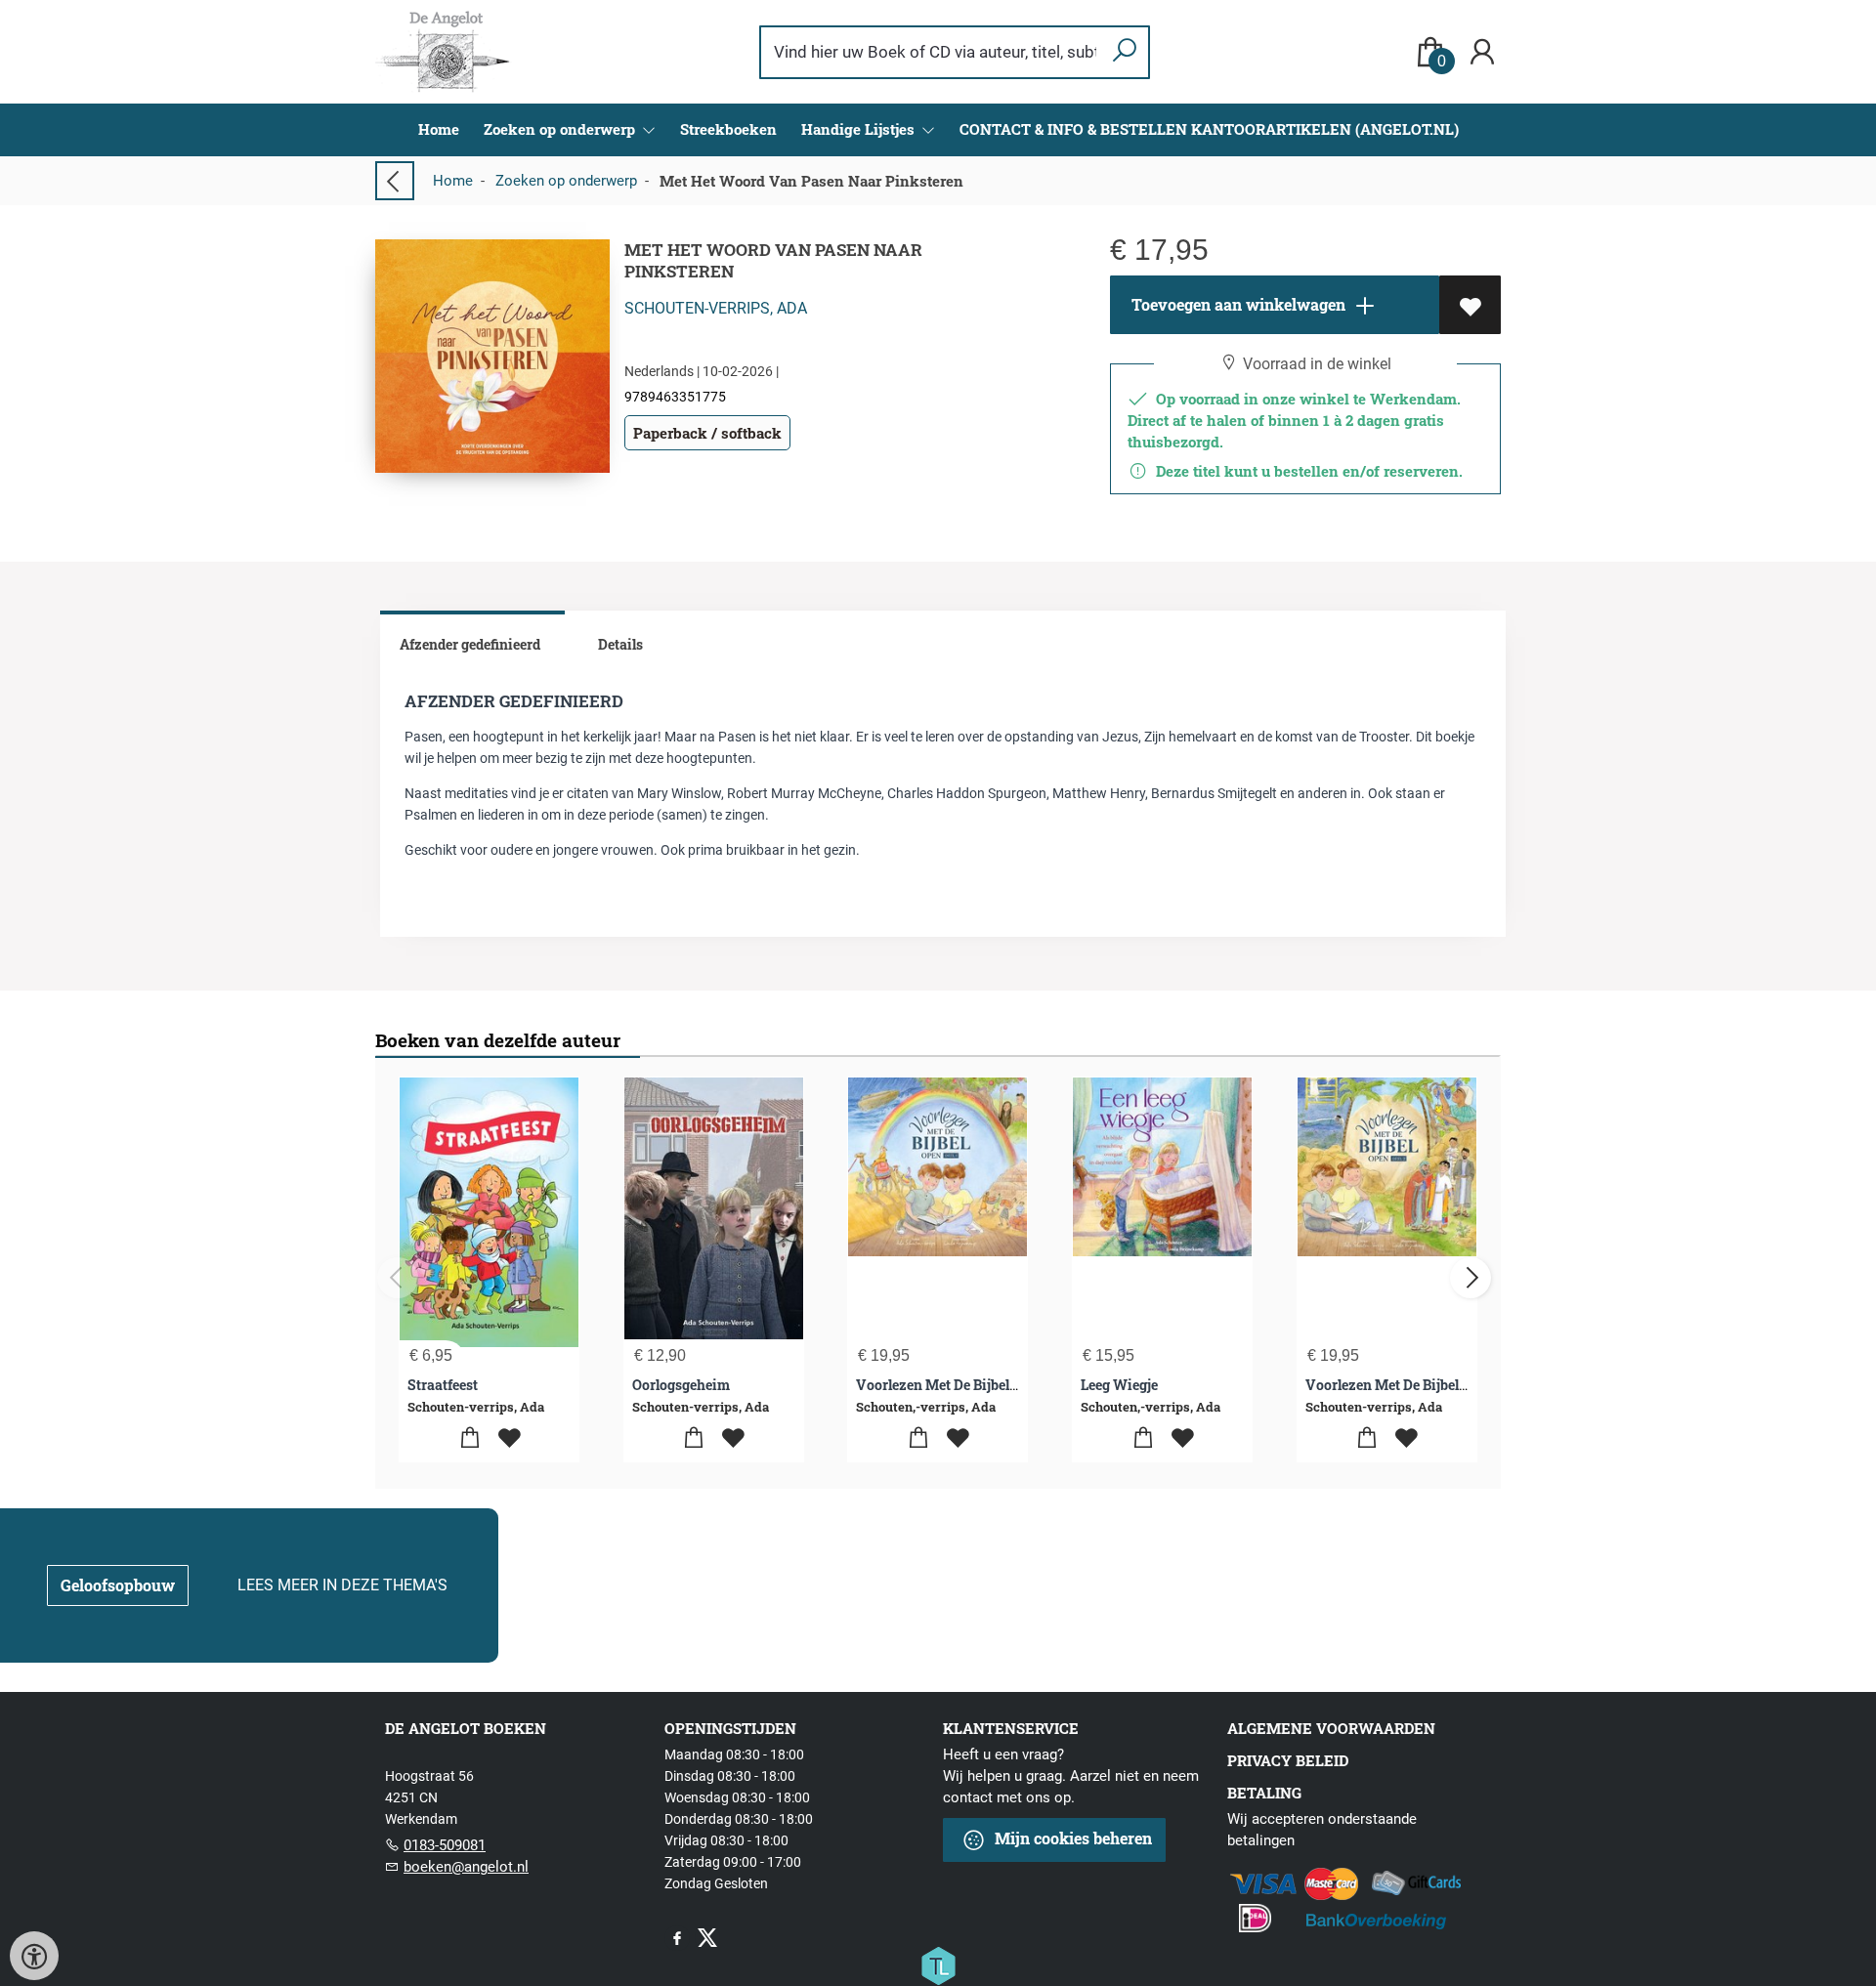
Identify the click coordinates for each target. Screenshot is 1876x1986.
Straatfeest (443, 1385)
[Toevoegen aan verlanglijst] (1470, 305)
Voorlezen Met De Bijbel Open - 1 (959, 1385)
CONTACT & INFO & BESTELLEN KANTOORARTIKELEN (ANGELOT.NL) (1209, 129)
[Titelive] (938, 1965)
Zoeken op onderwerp (566, 181)
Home (439, 129)
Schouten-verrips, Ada (716, 308)
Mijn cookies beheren (1071, 1838)
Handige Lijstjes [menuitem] (860, 129)
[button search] (1124, 52)
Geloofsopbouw (118, 1585)
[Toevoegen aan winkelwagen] (469, 1438)
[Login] (1482, 52)
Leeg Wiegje (1119, 1385)
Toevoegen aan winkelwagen (1236, 304)
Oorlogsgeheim (681, 1385)
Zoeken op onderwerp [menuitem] (561, 129)
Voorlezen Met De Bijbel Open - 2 (1410, 1385)
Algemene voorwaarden (1331, 1728)
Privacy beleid (1288, 1760)
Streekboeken (728, 129)
